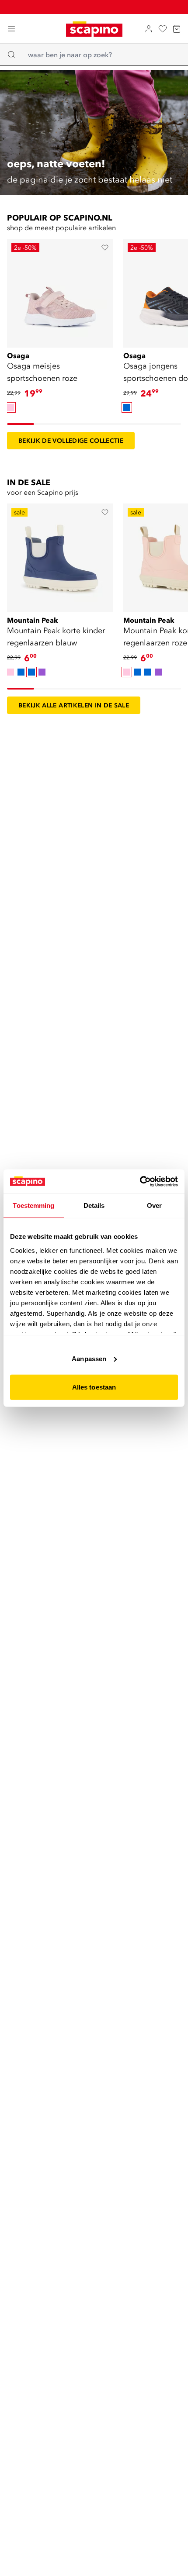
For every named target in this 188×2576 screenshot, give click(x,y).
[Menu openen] (11, 29)
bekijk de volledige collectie (71, 441)
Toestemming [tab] (33, 1205)
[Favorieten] (163, 29)
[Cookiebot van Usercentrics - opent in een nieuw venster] (140, 1181)
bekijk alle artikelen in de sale (74, 705)
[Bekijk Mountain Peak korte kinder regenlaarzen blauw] (60, 555)
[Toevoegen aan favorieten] (105, 248)
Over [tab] (154, 1205)
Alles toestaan (94, 1387)
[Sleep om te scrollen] (21, 424)
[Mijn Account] (149, 29)
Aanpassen (89, 1358)
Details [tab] (94, 1205)
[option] (10, 407)
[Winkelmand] (177, 29)
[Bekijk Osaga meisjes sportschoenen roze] (60, 290)
